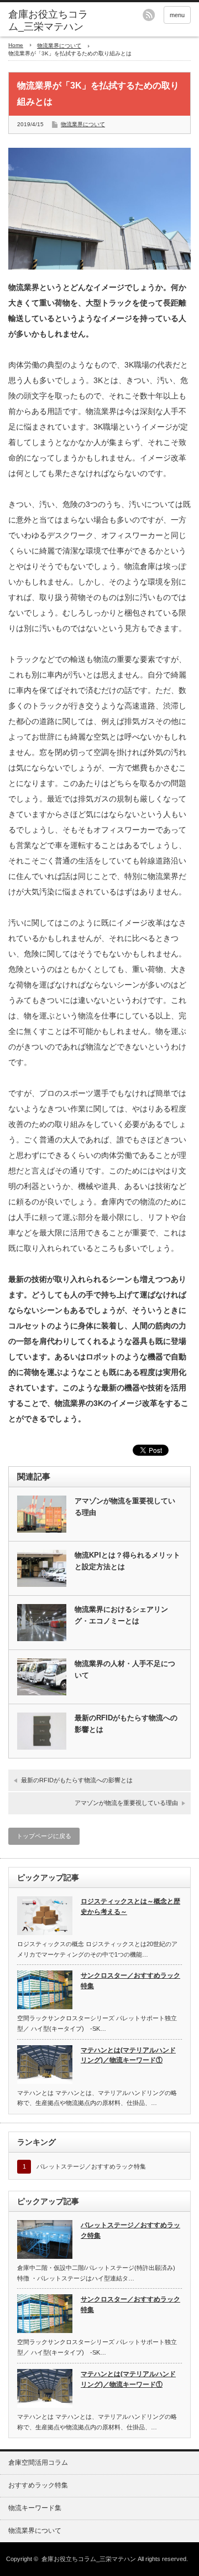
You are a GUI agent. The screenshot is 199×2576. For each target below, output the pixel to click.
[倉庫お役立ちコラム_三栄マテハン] (48, 21)
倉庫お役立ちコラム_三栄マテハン (89, 2559)
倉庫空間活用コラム (38, 2463)
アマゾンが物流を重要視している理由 (125, 1507)
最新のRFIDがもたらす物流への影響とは (126, 1724)
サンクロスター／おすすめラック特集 (130, 1981)
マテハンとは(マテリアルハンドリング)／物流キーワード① (128, 2055)
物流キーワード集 (35, 2508)
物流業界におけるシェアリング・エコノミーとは (121, 1615)
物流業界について (59, 46)
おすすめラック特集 (38, 2485)
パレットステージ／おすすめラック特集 (91, 2166)
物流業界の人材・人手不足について (125, 1669)
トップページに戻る (44, 1836)
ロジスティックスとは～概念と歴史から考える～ (130, 1907)
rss (149, 15)
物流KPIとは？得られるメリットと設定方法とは (127, 1561)
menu (177, 15)
